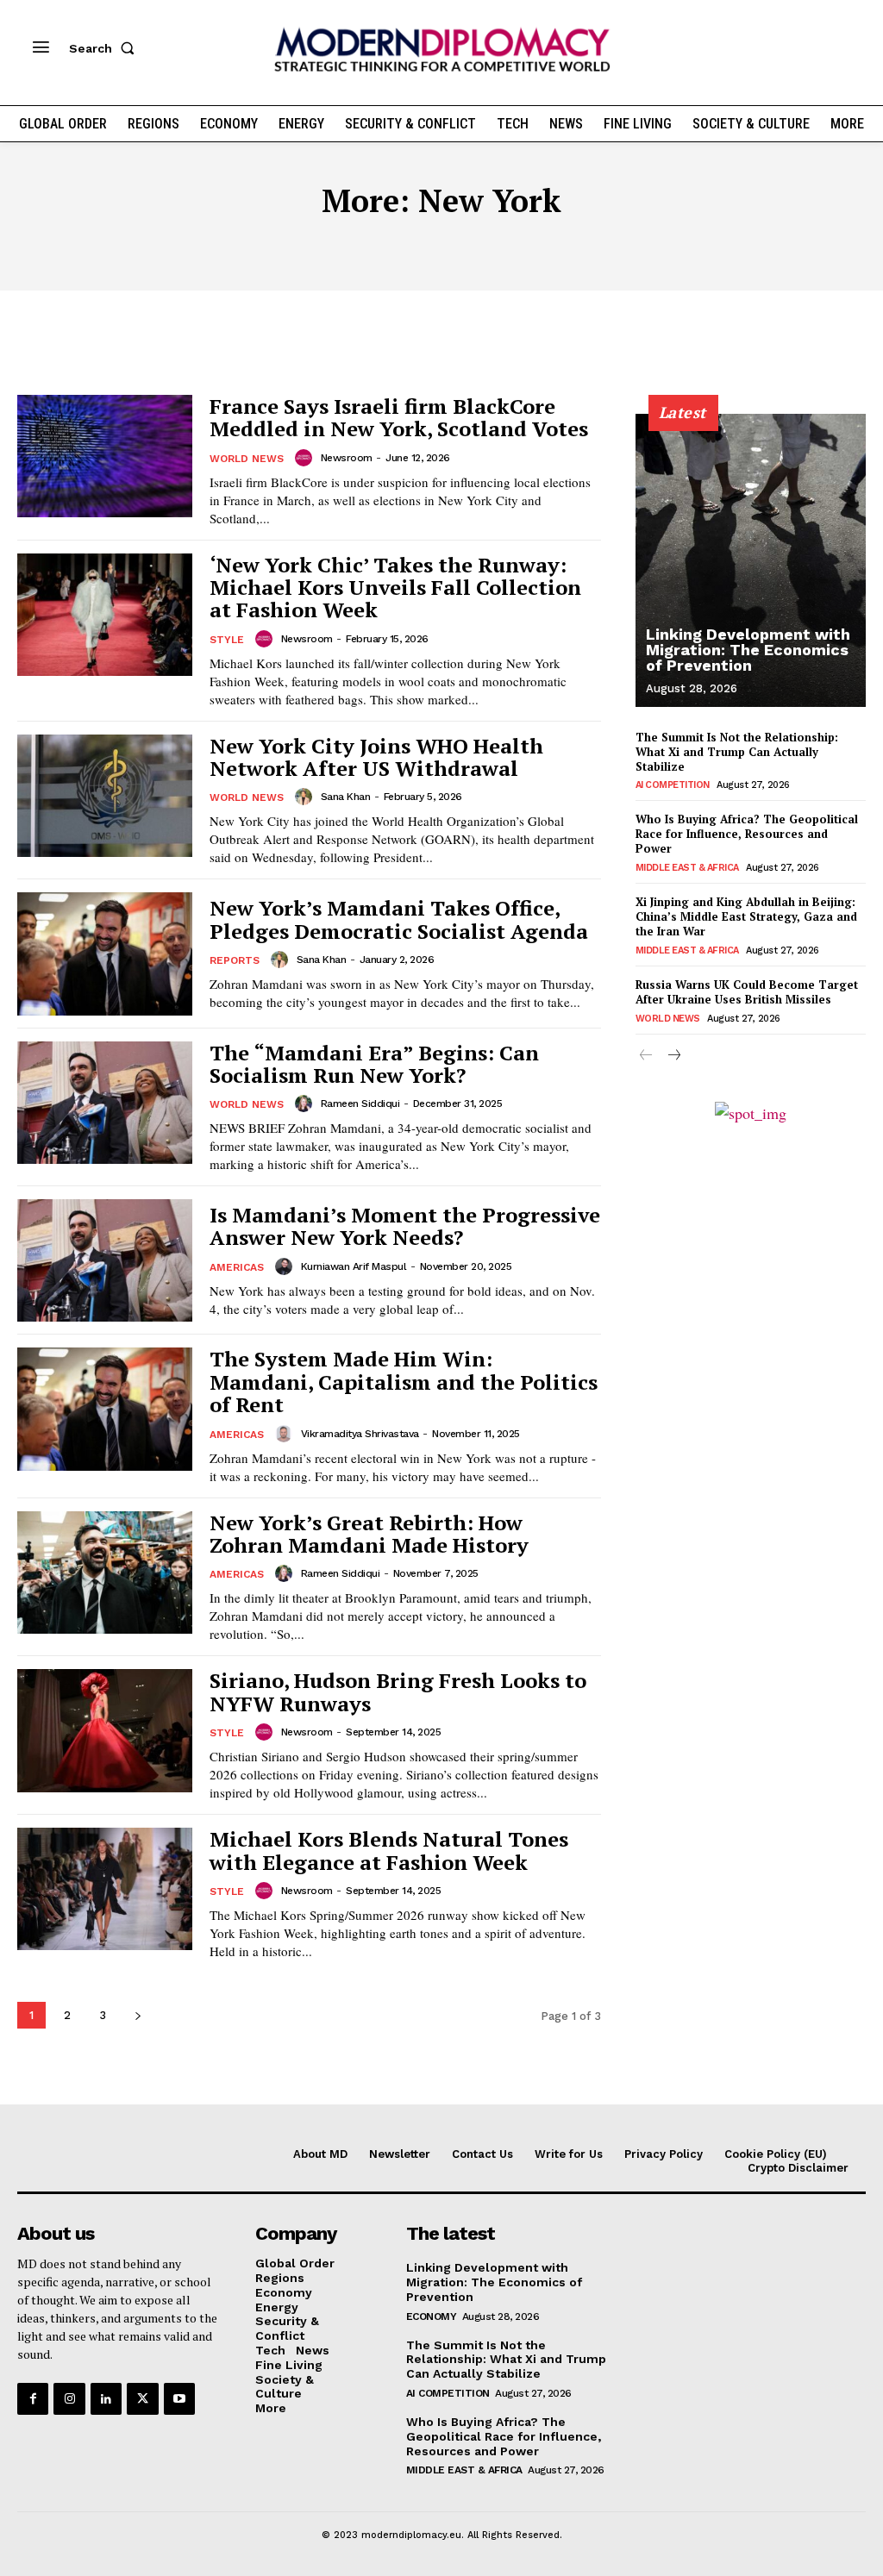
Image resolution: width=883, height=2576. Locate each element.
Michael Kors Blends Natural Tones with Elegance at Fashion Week (389, 1850)
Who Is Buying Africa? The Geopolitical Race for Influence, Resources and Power (747, 834)
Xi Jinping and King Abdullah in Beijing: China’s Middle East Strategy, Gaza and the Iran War (746, 916)
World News (247, 459)
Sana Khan (346, 797)
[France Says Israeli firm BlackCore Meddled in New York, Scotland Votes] (105, 456)
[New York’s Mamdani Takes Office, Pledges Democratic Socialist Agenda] (105, 953)
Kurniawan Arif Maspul (354, 1266)
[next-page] (138, 2015)
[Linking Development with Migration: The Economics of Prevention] (751, 560)
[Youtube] (179, 2398)
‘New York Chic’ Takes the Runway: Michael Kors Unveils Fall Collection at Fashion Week (395, 588)
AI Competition (673, 785)
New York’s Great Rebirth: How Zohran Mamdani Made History (369, 1534)
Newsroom (347, 458)
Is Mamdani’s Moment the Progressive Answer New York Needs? (405, 1226)
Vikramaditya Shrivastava (360, 1434)
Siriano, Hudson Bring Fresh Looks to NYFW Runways (398, 1691)
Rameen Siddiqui (360, 1104)
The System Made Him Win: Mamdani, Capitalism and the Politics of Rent (404, 1382)
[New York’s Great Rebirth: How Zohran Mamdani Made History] (105, 1572)
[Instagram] (69, 2398)
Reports (235, 960)
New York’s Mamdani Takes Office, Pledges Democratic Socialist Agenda (399, 919)
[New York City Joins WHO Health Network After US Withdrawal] (105, 796)
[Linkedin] (106, 2398)
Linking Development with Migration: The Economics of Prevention (748, 650)
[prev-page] (646, 1057)
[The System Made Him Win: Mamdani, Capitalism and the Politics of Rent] (105, 1409)
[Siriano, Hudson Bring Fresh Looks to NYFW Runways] (105, 1730)
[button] (105, 48)
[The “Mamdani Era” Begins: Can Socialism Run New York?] (105, 1103)
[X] (142, 2398)
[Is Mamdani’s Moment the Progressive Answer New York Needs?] (105, 1260)
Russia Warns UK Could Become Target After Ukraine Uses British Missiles (747, 992)
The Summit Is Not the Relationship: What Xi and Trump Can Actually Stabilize (737, 752)
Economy (432, 2317)
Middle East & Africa (687, 868)
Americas (237, 1267)
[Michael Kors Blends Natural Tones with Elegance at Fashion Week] (105, 1889)
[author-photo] (306, 458)
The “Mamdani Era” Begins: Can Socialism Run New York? (374, 1064)
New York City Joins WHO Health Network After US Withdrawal (376, 757)
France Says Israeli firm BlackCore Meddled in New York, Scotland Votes (399, 417)
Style (227, 640)
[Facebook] (33, 2398)
